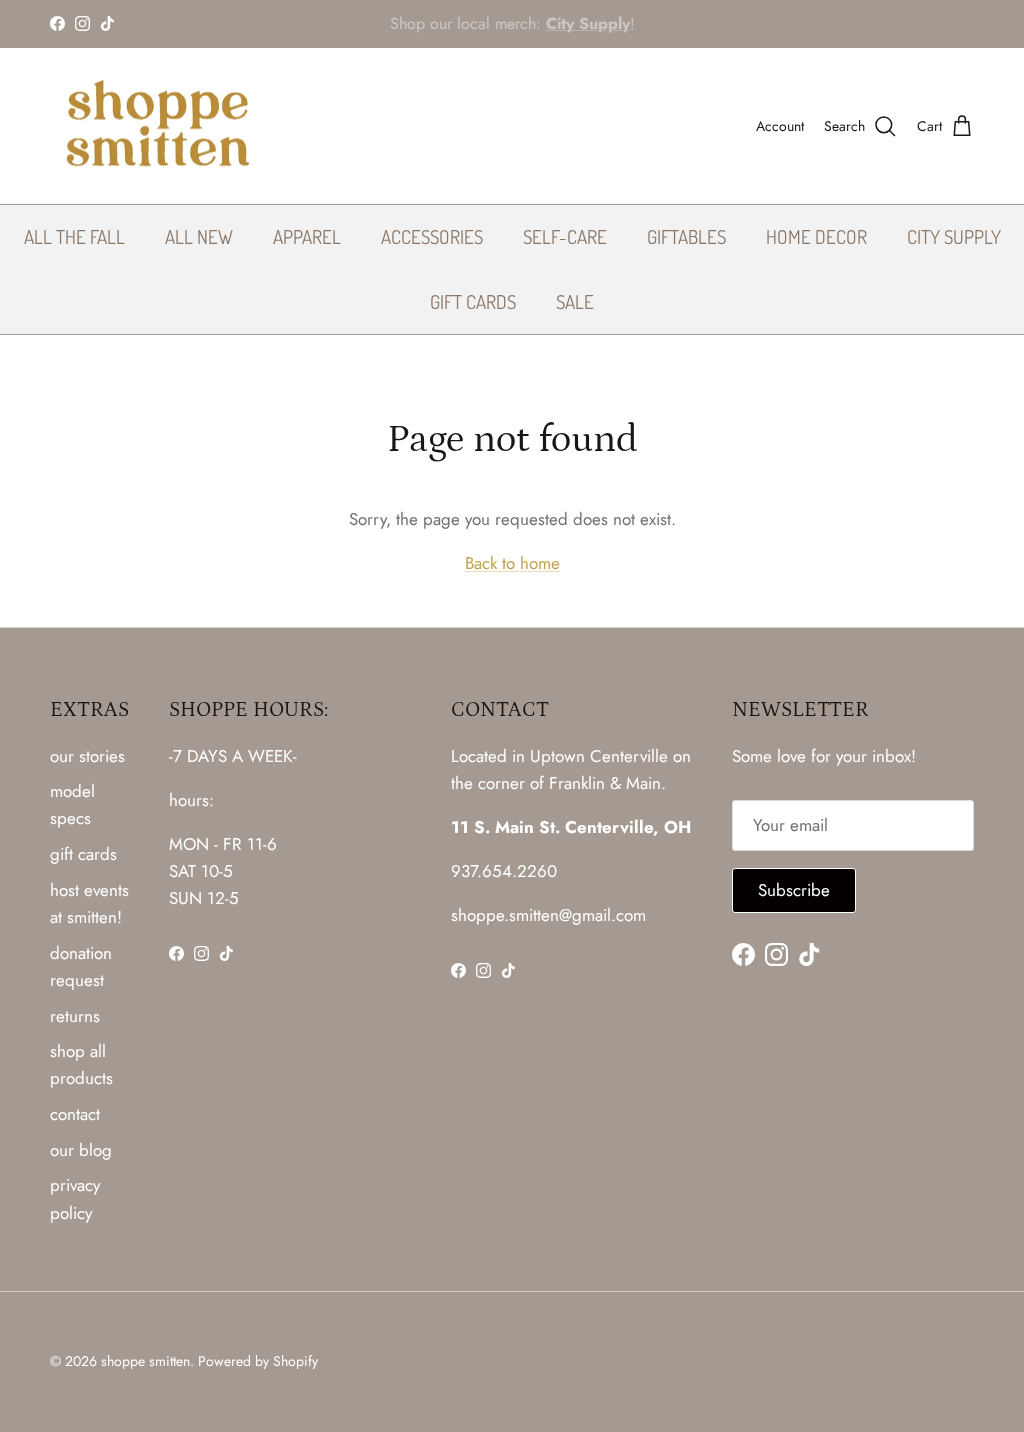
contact (75, 1114)
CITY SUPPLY (954, 236)
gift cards (83, 854)
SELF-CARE (565, 236)
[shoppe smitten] (157, 126)
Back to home (512, 563)
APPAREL (307, 236)
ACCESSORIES (432, 236)
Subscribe (794, 890)
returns (75, 1016)
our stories (87, 756)
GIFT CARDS (473, 301)
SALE (575, 301)
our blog (81, 1150)
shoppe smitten (145, 1361)
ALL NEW (199, 236)
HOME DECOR (816, 236)
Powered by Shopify (258, 1361)
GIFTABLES (686, 236)
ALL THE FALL (74, 236)
